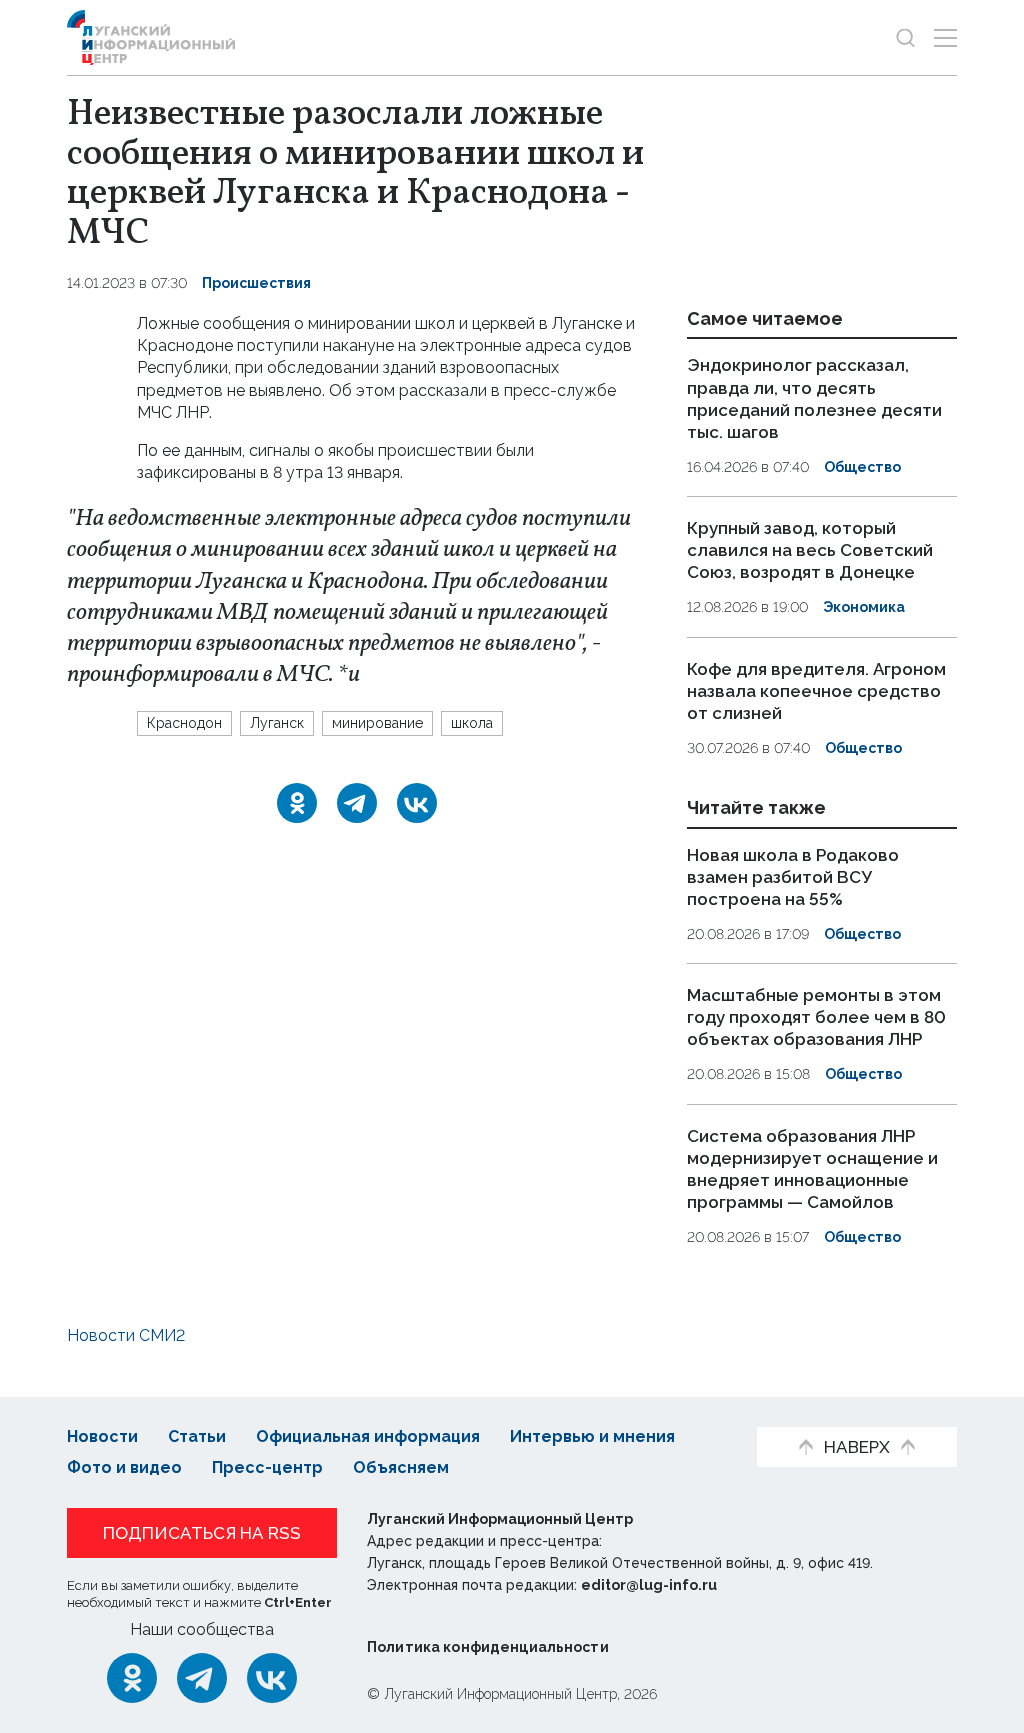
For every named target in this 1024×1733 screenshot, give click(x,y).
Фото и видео (124, 1467)
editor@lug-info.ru (649, 1585)
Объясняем (401, 1467)
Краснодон (184, 723)
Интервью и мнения (592, 1436)
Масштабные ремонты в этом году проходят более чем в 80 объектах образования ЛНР (816, 1017)
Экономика (864, 607)
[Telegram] (357, 803)
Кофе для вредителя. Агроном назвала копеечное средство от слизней (816, 691)
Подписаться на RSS (202, 1533)
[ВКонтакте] (417, 803)
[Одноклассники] (297, 803)
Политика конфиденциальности (488, 1647)
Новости (102, 1436)
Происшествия (256, 283)
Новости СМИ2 (126, 1335)
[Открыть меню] (945, 37)
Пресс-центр (267, 1467)
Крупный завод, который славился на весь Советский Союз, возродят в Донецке (810, 550)
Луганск (277, 723)
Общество (862, 467)
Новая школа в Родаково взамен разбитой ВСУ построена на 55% (793, 877)
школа (472, 723)
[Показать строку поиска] (905, 37)
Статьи (197, 1436)
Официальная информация (368, 1436)
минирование (377, 723)
